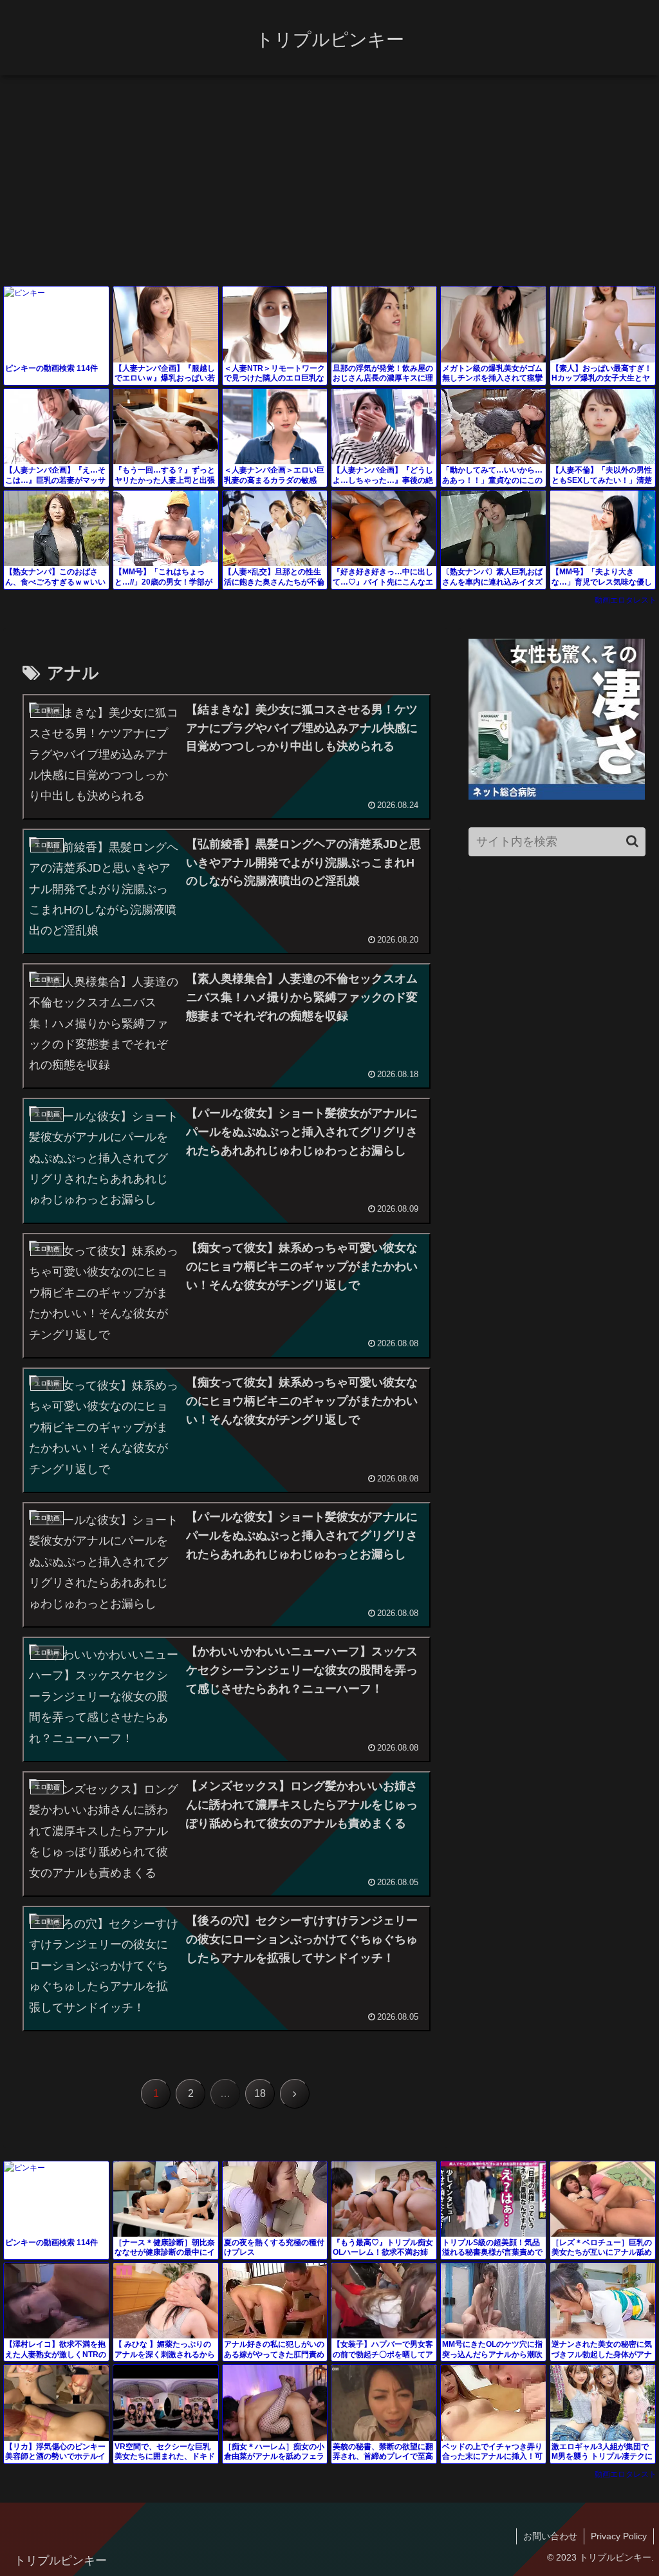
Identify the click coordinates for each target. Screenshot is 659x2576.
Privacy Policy (619, 2536)
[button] (632, 841)
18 (260, 2093)
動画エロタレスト (626, 600)
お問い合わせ (550, 2536)
